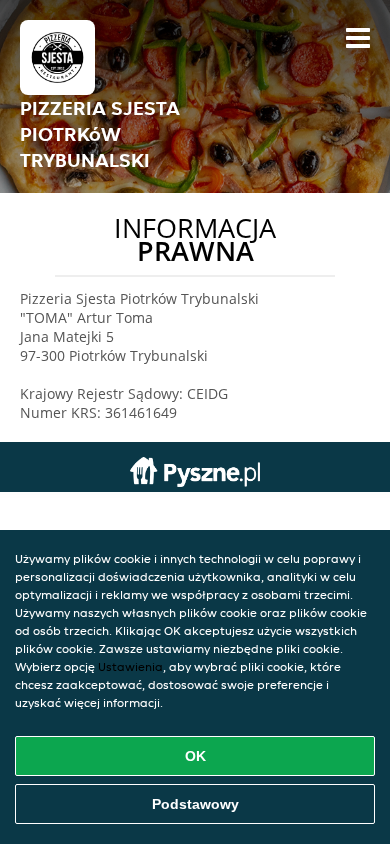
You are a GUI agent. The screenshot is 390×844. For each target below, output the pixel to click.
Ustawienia (130, 666)
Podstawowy (195, 804)
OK (195, 756)
